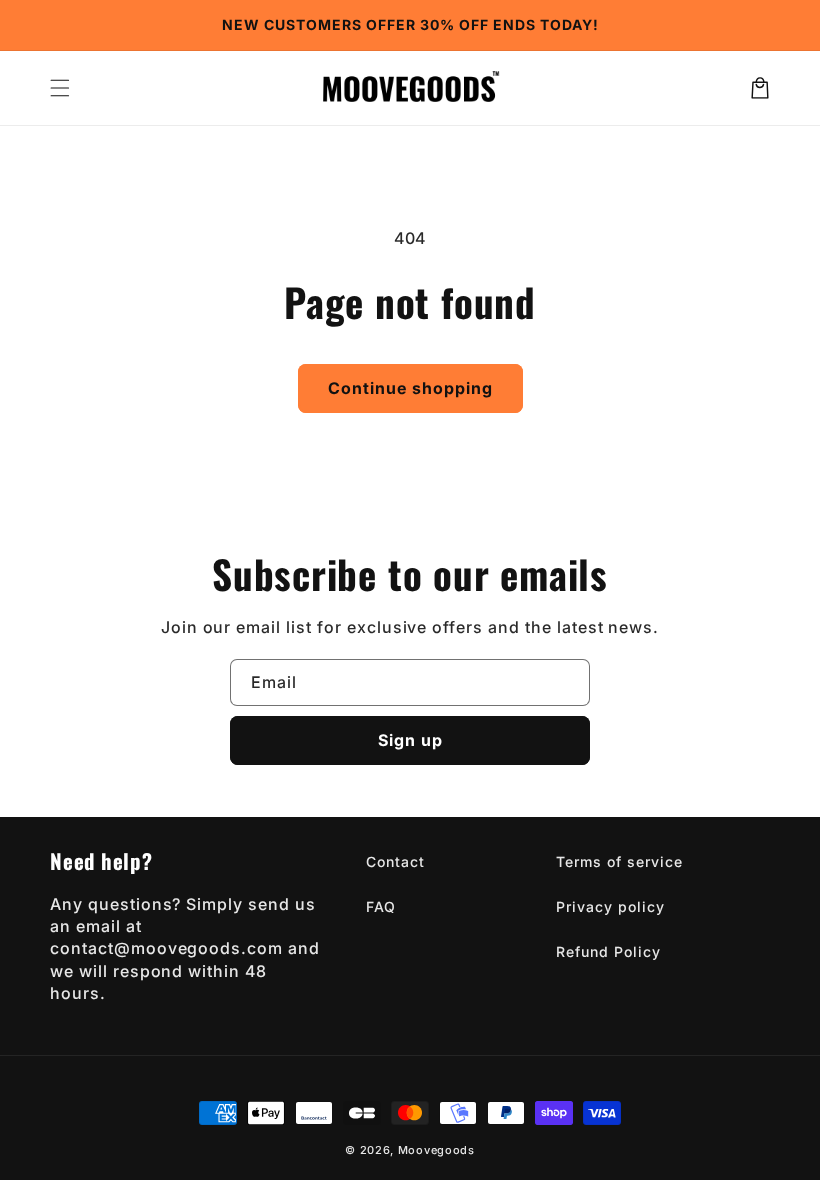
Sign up (410, 740)
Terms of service (619, 861)
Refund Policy (608, 951)
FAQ (381, 906)
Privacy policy (610, 906)
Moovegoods (436, 1150)
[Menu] (60, 88)
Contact (395, 861)
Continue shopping (410, 388)
